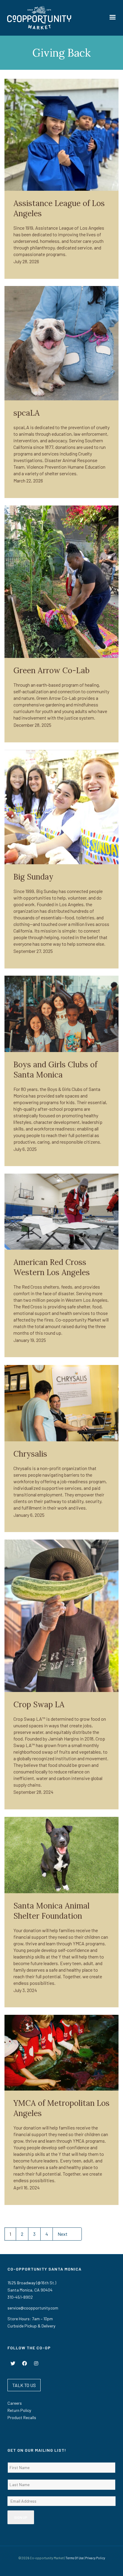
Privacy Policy (95, 2558)
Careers (15, 2403)
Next (63, 2234)
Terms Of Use (74, 2558)
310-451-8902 (20, 2297)
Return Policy (19, 2410)
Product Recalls (22, 2417)
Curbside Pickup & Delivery (31, 2326)
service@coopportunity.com (33, 2308)
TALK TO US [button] (24, 2385)
